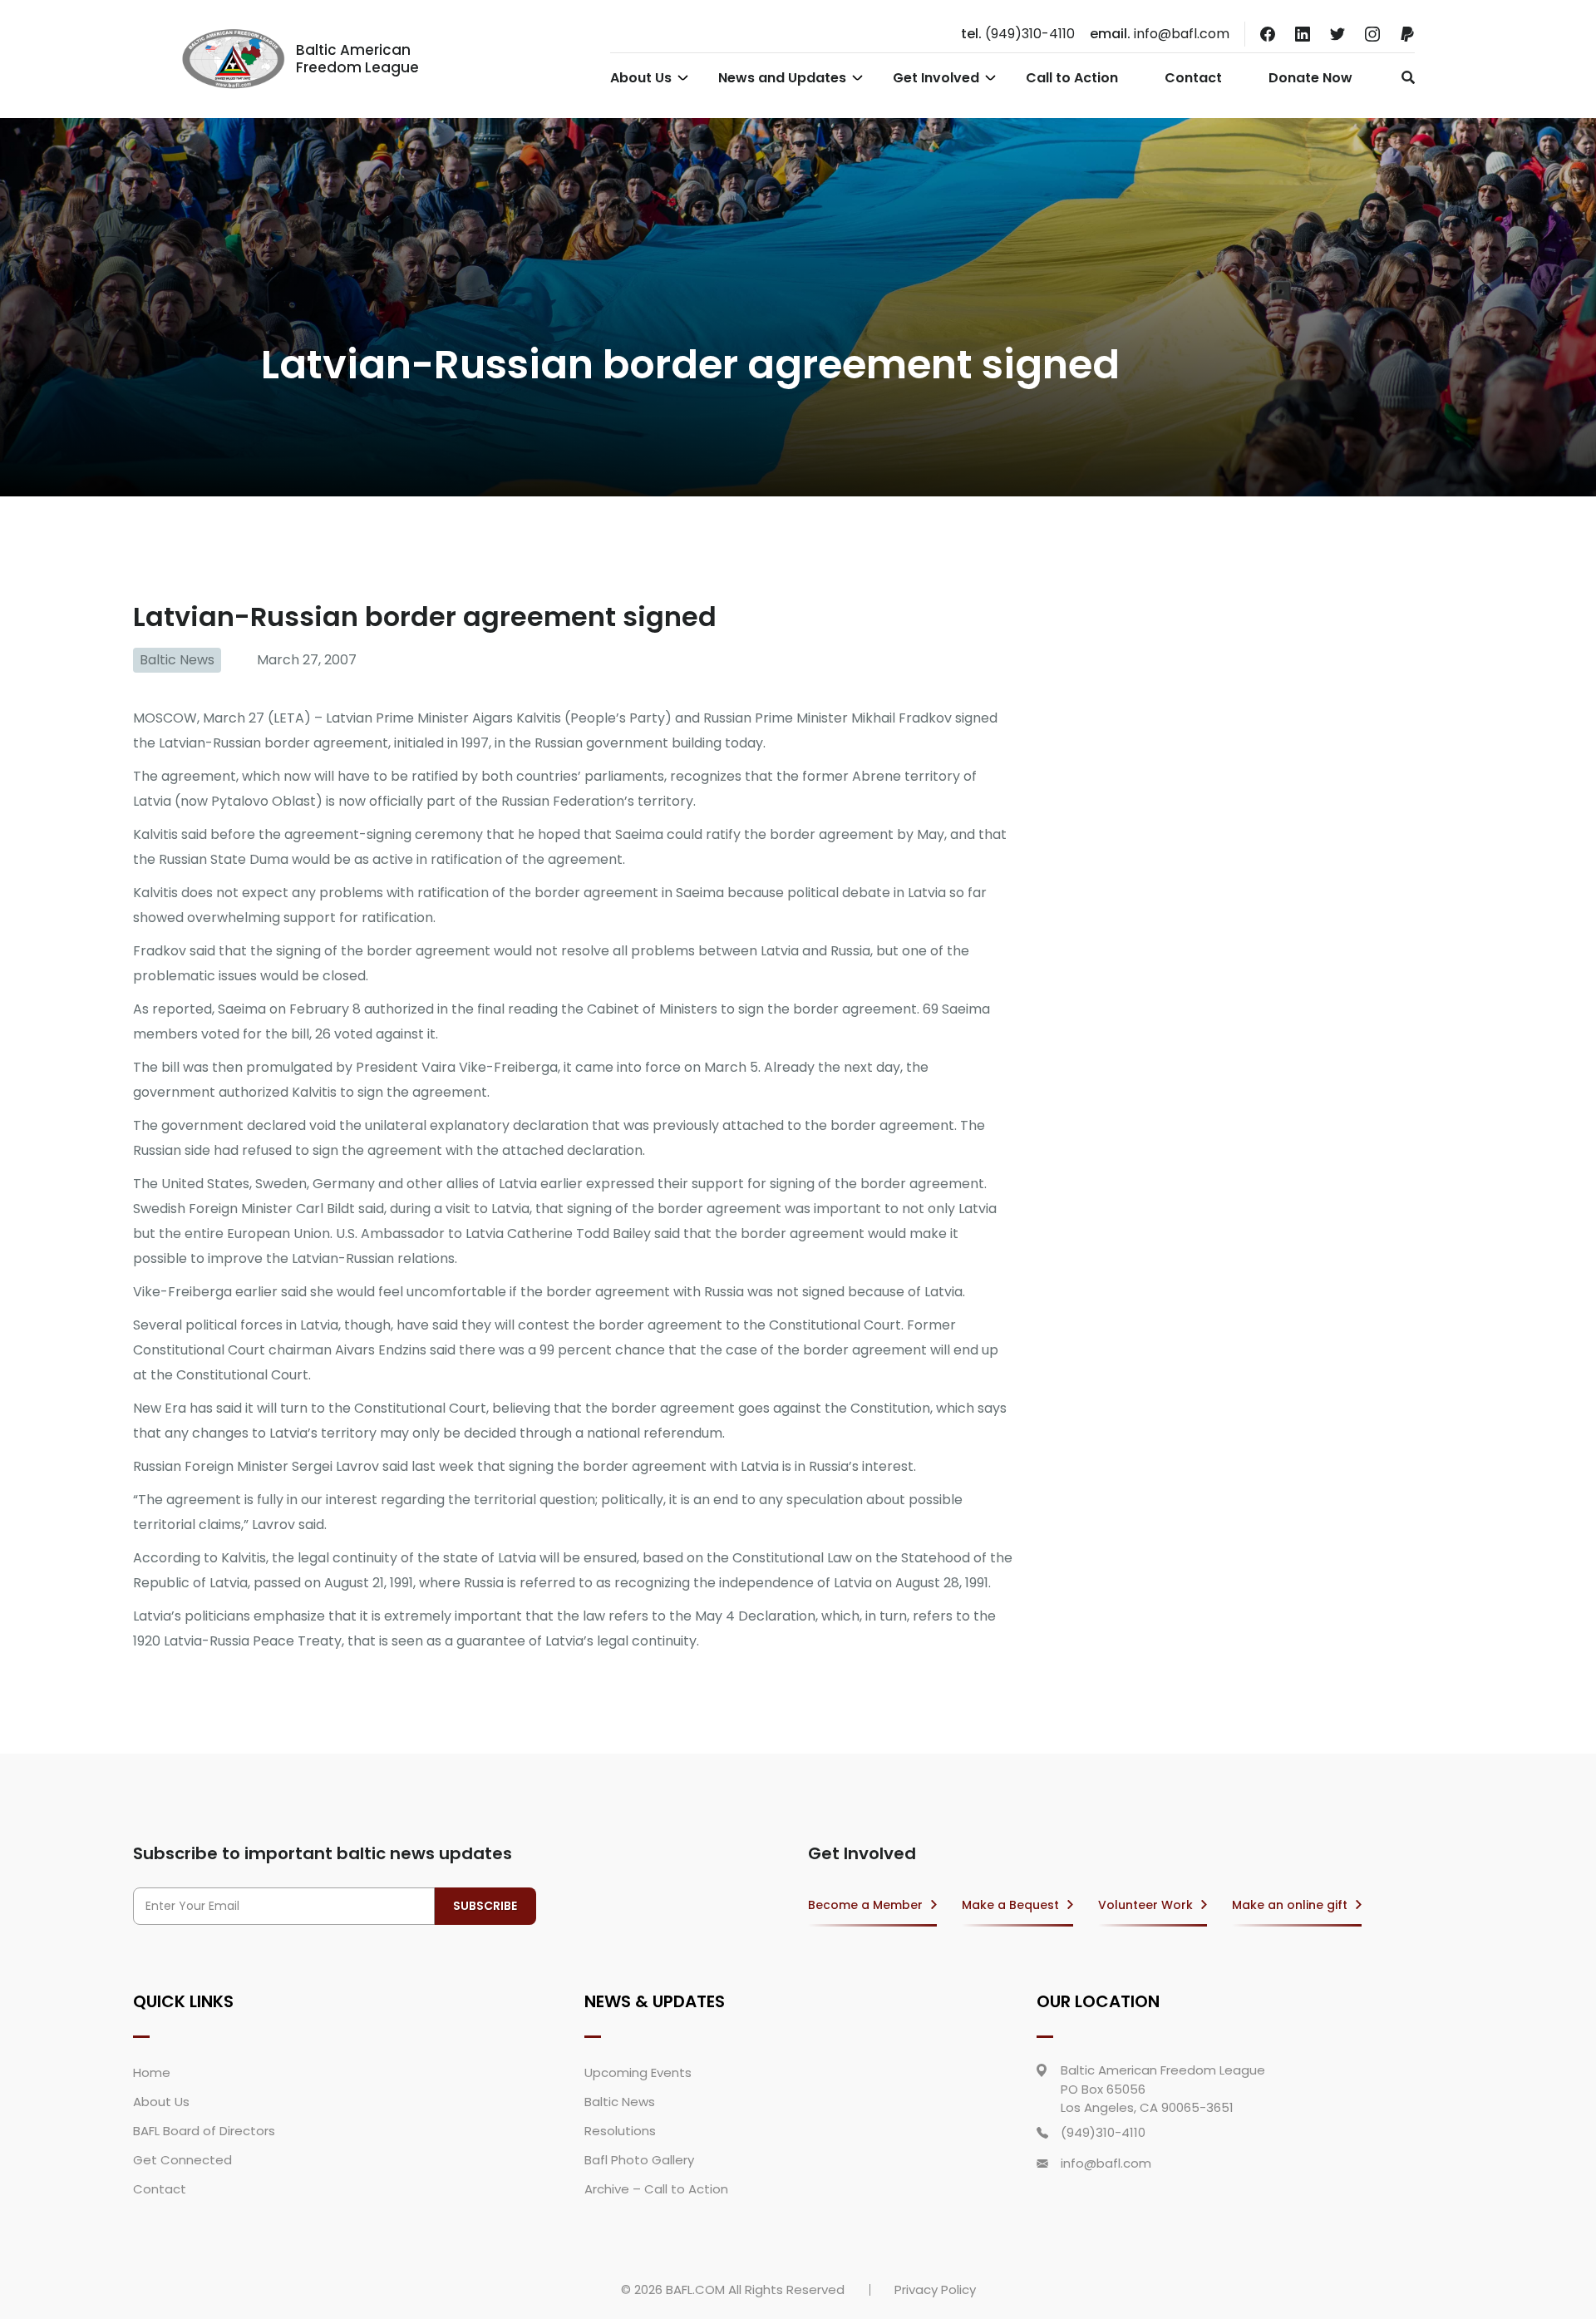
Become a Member (865, 1905)
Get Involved (936, 78)
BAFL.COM (695, 2289)
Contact (1193, 78)
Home (152, 2072)
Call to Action (1072, 78)
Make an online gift (1290, 1905)
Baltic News (177, 660)
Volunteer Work (1145, 1905)
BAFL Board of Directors (204, 2131)
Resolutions (620, 2131)
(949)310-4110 (1018, 34)
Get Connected (182, 2160)
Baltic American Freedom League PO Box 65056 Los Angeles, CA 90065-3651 (1163, 2089)
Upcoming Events (638, 2072)
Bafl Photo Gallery (639, 2160)
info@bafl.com (1160, 34)
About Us (641, 78)
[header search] (1404, 77)
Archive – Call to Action (656, 2189)
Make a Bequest (1010, 1905)
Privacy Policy (935, 2289)
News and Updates (782, 78)
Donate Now (1310, 78)
